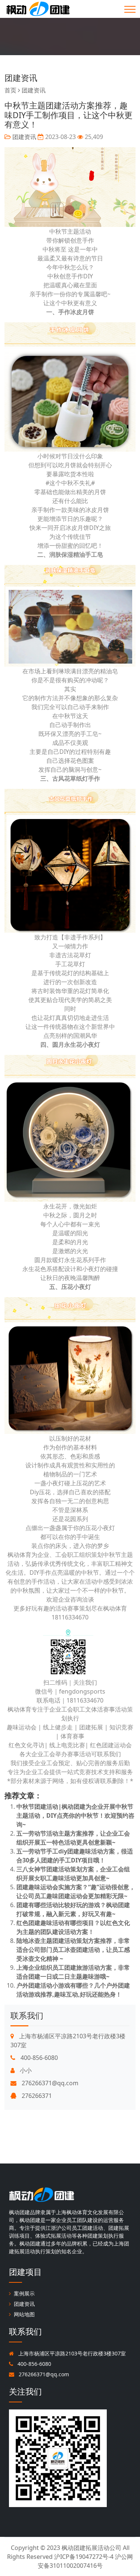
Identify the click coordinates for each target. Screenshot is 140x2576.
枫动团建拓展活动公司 (91, 2548)
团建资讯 (21, 78)
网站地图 (24, 2314)
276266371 (36, 2096)
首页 (10, 90)
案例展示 (24, 2293)
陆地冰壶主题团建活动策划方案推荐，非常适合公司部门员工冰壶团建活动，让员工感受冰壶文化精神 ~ (73, 1950)
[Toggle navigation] (130, 9)
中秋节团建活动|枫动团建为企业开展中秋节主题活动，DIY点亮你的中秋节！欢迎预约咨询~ (75, 1815)
